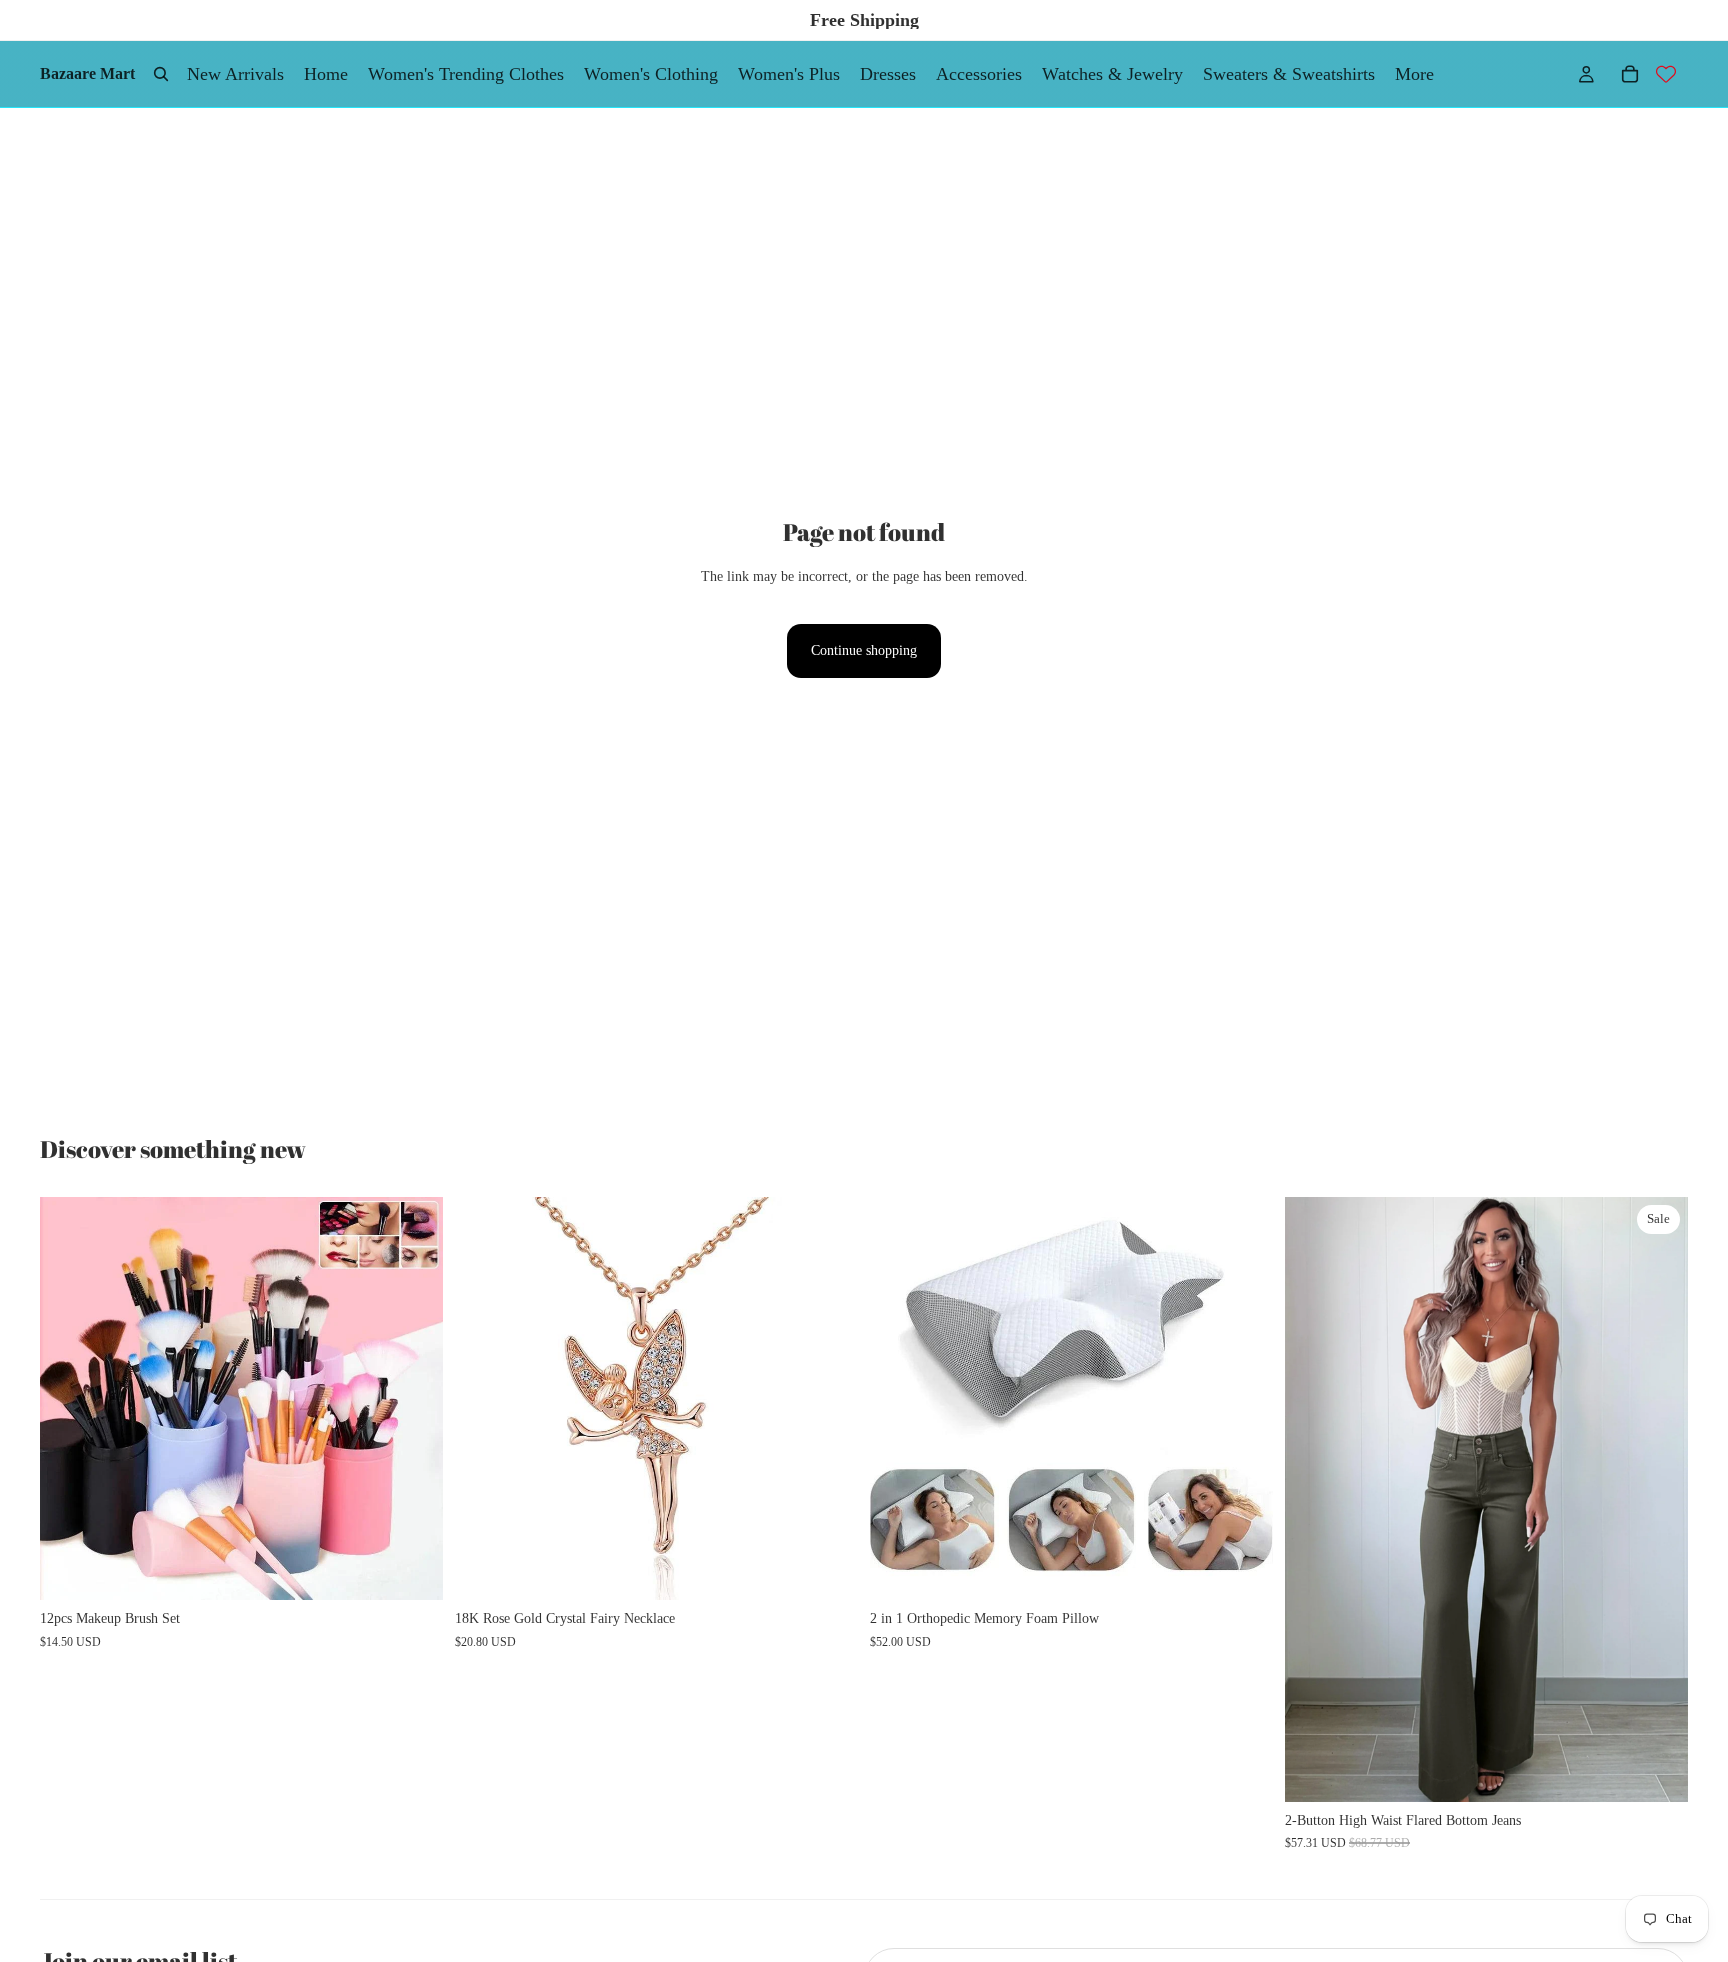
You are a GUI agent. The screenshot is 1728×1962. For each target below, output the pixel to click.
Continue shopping (864, 650)
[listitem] (1414, 74)
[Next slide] (413, 1399)
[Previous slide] (70, 1399)
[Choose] (412, 1570)
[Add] (827, 1570)
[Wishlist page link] (1666, 74)
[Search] (161, 74)
